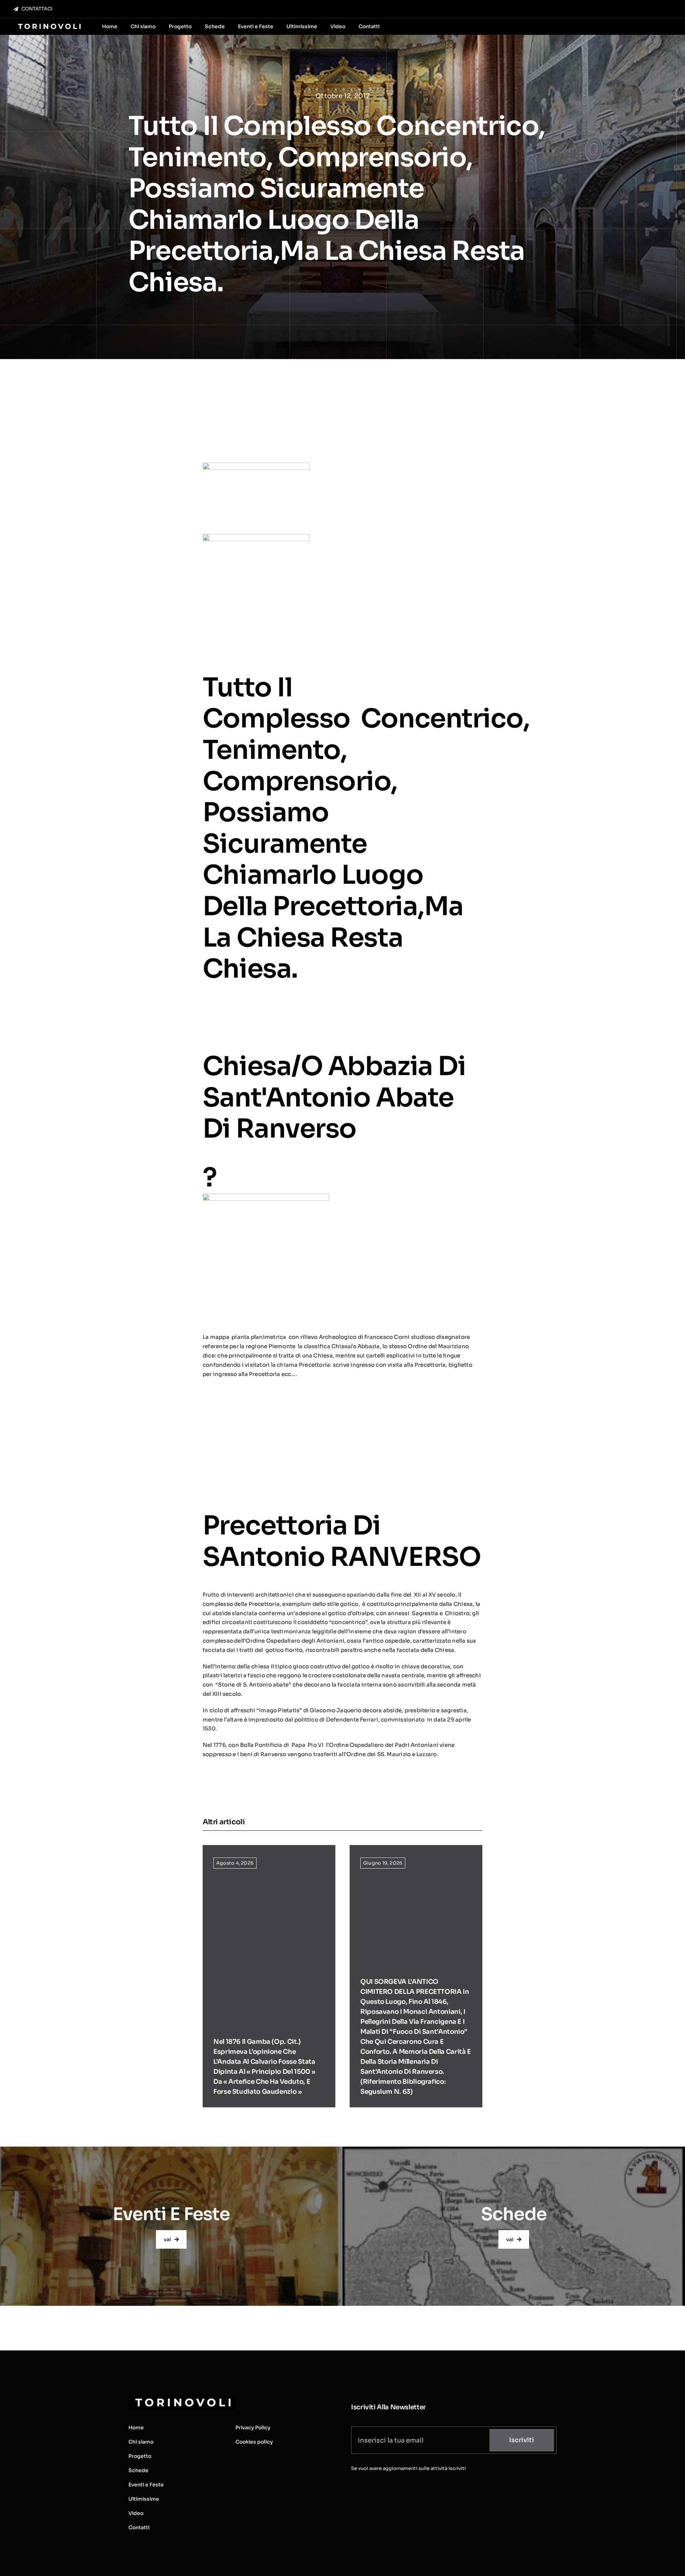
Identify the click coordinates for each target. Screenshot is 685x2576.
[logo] (49, 24)
